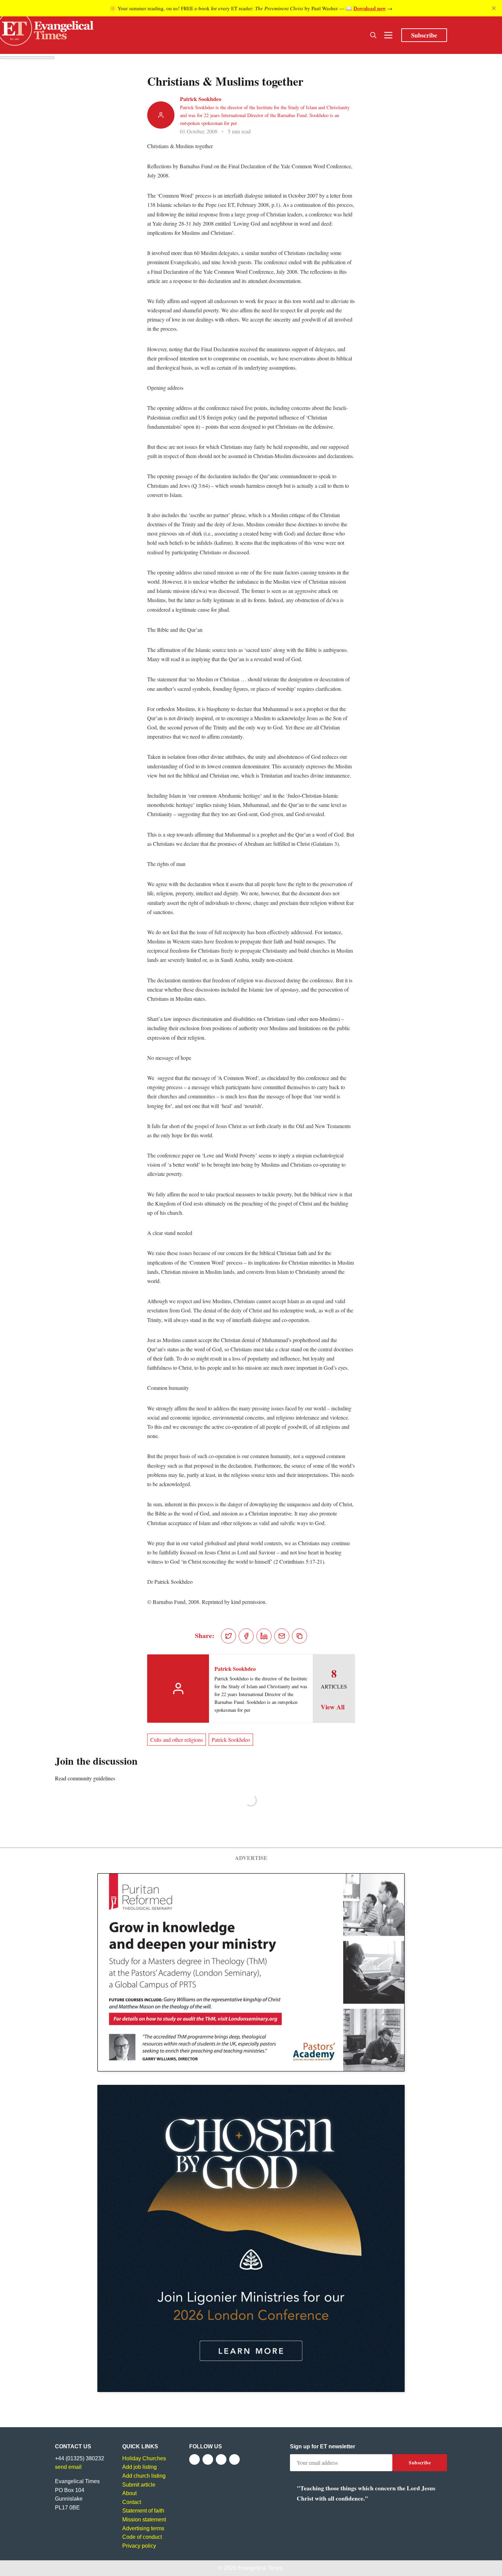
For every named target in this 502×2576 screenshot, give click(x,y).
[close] (494, 8)
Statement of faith (143, 2511)
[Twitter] (208, 2459)
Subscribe (424, 35)
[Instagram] (221, 2459)
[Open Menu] (388, 35)
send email (68, 2467)
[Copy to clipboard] (299, 1636)
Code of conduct (142, 2537)
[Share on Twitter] (228, 1636)
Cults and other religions (177, 1740)
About (129, 2493)
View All (333, 1707)
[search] (373, 35)
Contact (132, 2502)
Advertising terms (143, 2528)
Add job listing (140, 2467)
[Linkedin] (234, 2459)
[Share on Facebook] (246, 1636)
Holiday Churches (144, 2458)
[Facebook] (194, 2459)
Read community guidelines (85, 1778)
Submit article (139, 2485)
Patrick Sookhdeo (201, 99)
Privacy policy (139, 2546)
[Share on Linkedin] (264, 1636)
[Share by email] (282, 1636)
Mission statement (144, 2520)
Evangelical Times (260, 2568)
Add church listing (144, 2476)
